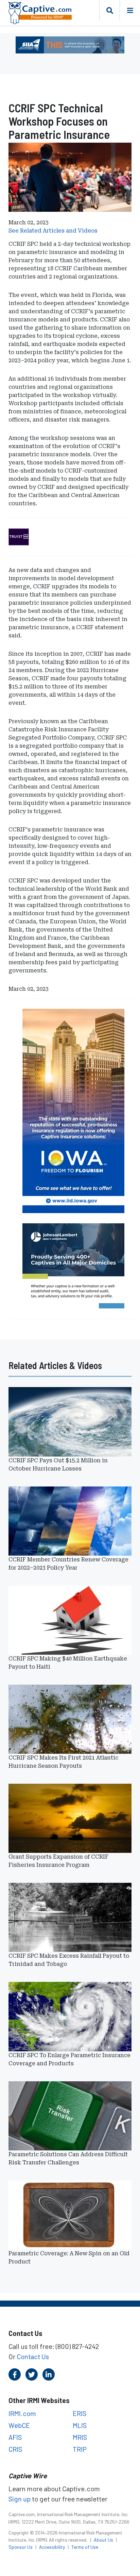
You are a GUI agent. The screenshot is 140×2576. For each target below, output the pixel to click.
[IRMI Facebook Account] (15, 2374)
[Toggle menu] (130, 10)
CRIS (15, 2449)
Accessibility (52, 2547)
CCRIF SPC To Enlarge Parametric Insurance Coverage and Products (69, 2059)
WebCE (19, 2425)
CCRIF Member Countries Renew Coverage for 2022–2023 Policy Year (68, 1564)
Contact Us (33, 2356)
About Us (104, 2540)
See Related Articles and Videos (53, 231)
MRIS (80, 2437)
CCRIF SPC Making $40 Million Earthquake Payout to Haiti (68, 1663)
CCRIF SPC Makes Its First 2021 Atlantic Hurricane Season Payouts (63, 1762)
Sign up (20, 2499)
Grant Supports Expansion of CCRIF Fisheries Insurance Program (58, 1861)
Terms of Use (85, 2547)
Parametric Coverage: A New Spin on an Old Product (69, 2257)
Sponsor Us (21, 2547)
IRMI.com (22, 2413)
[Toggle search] (109, 10)
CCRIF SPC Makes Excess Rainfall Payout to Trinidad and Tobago (69, 1960)
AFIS (15, 2437)
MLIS (80, 2425)
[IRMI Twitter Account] (32, 2374)
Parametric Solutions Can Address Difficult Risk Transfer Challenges (68, 2158)
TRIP (80, 2449)
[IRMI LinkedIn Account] (49, 2374)
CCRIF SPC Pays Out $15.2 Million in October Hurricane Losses (58, 1465)
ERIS (80, 2413)
